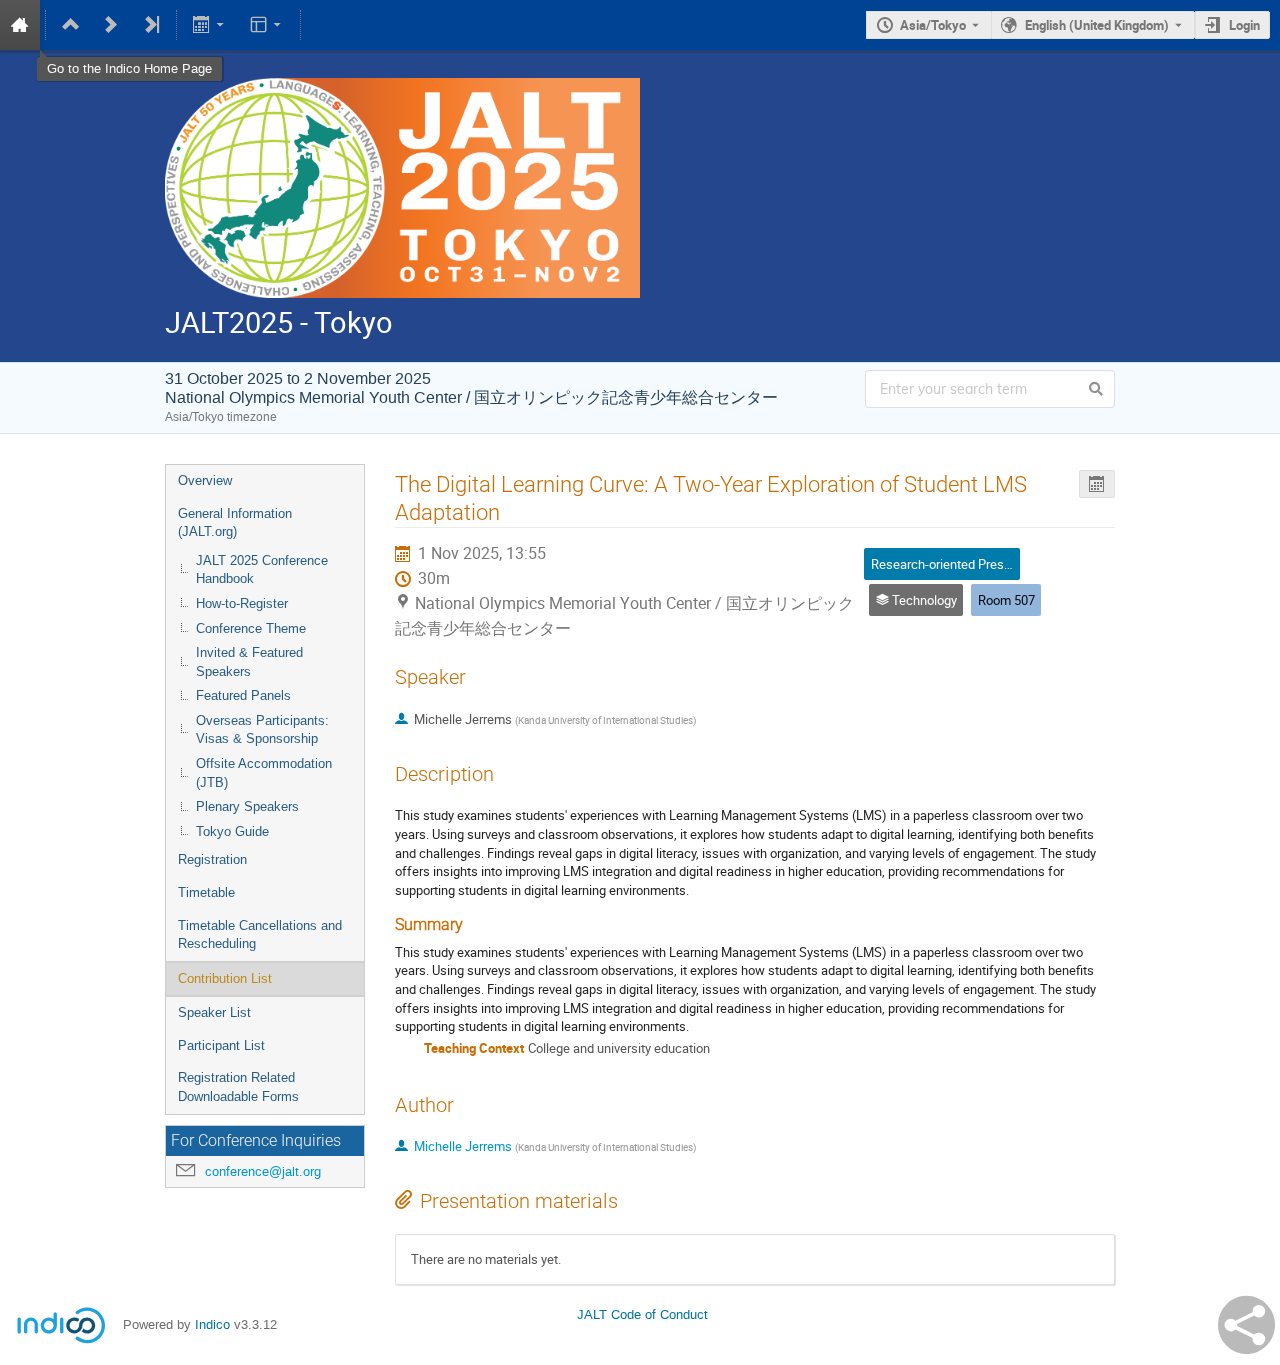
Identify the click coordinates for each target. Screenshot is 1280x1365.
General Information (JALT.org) (235, 523)
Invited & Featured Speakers (249, 662)
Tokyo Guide (232, 831)
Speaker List (214, 1012)
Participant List (221, 1045)
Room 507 (1006, 600)
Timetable (206, 892)
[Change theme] (266, 25)
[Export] (210, 25)
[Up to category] (71, 25)
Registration (212, 859)
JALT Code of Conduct (642, 1314)
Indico (212, 1324)
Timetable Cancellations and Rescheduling (260, 935)
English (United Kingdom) (1097, 25)
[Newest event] (151, 25)
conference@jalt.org (263, 1171)
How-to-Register (242, 603)
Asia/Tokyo (933, 25)
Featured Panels (243, 695)
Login (1244, 25)
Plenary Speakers (247, 806)
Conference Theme (251, 628)
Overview (205, 480)
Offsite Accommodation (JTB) (264, 773)
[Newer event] (111, 25)
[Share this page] (1246, 1325)
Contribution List (225, 978)
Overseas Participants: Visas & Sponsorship (262, 730)
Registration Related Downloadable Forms (238, 1087)
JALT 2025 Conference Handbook (262, 570)
